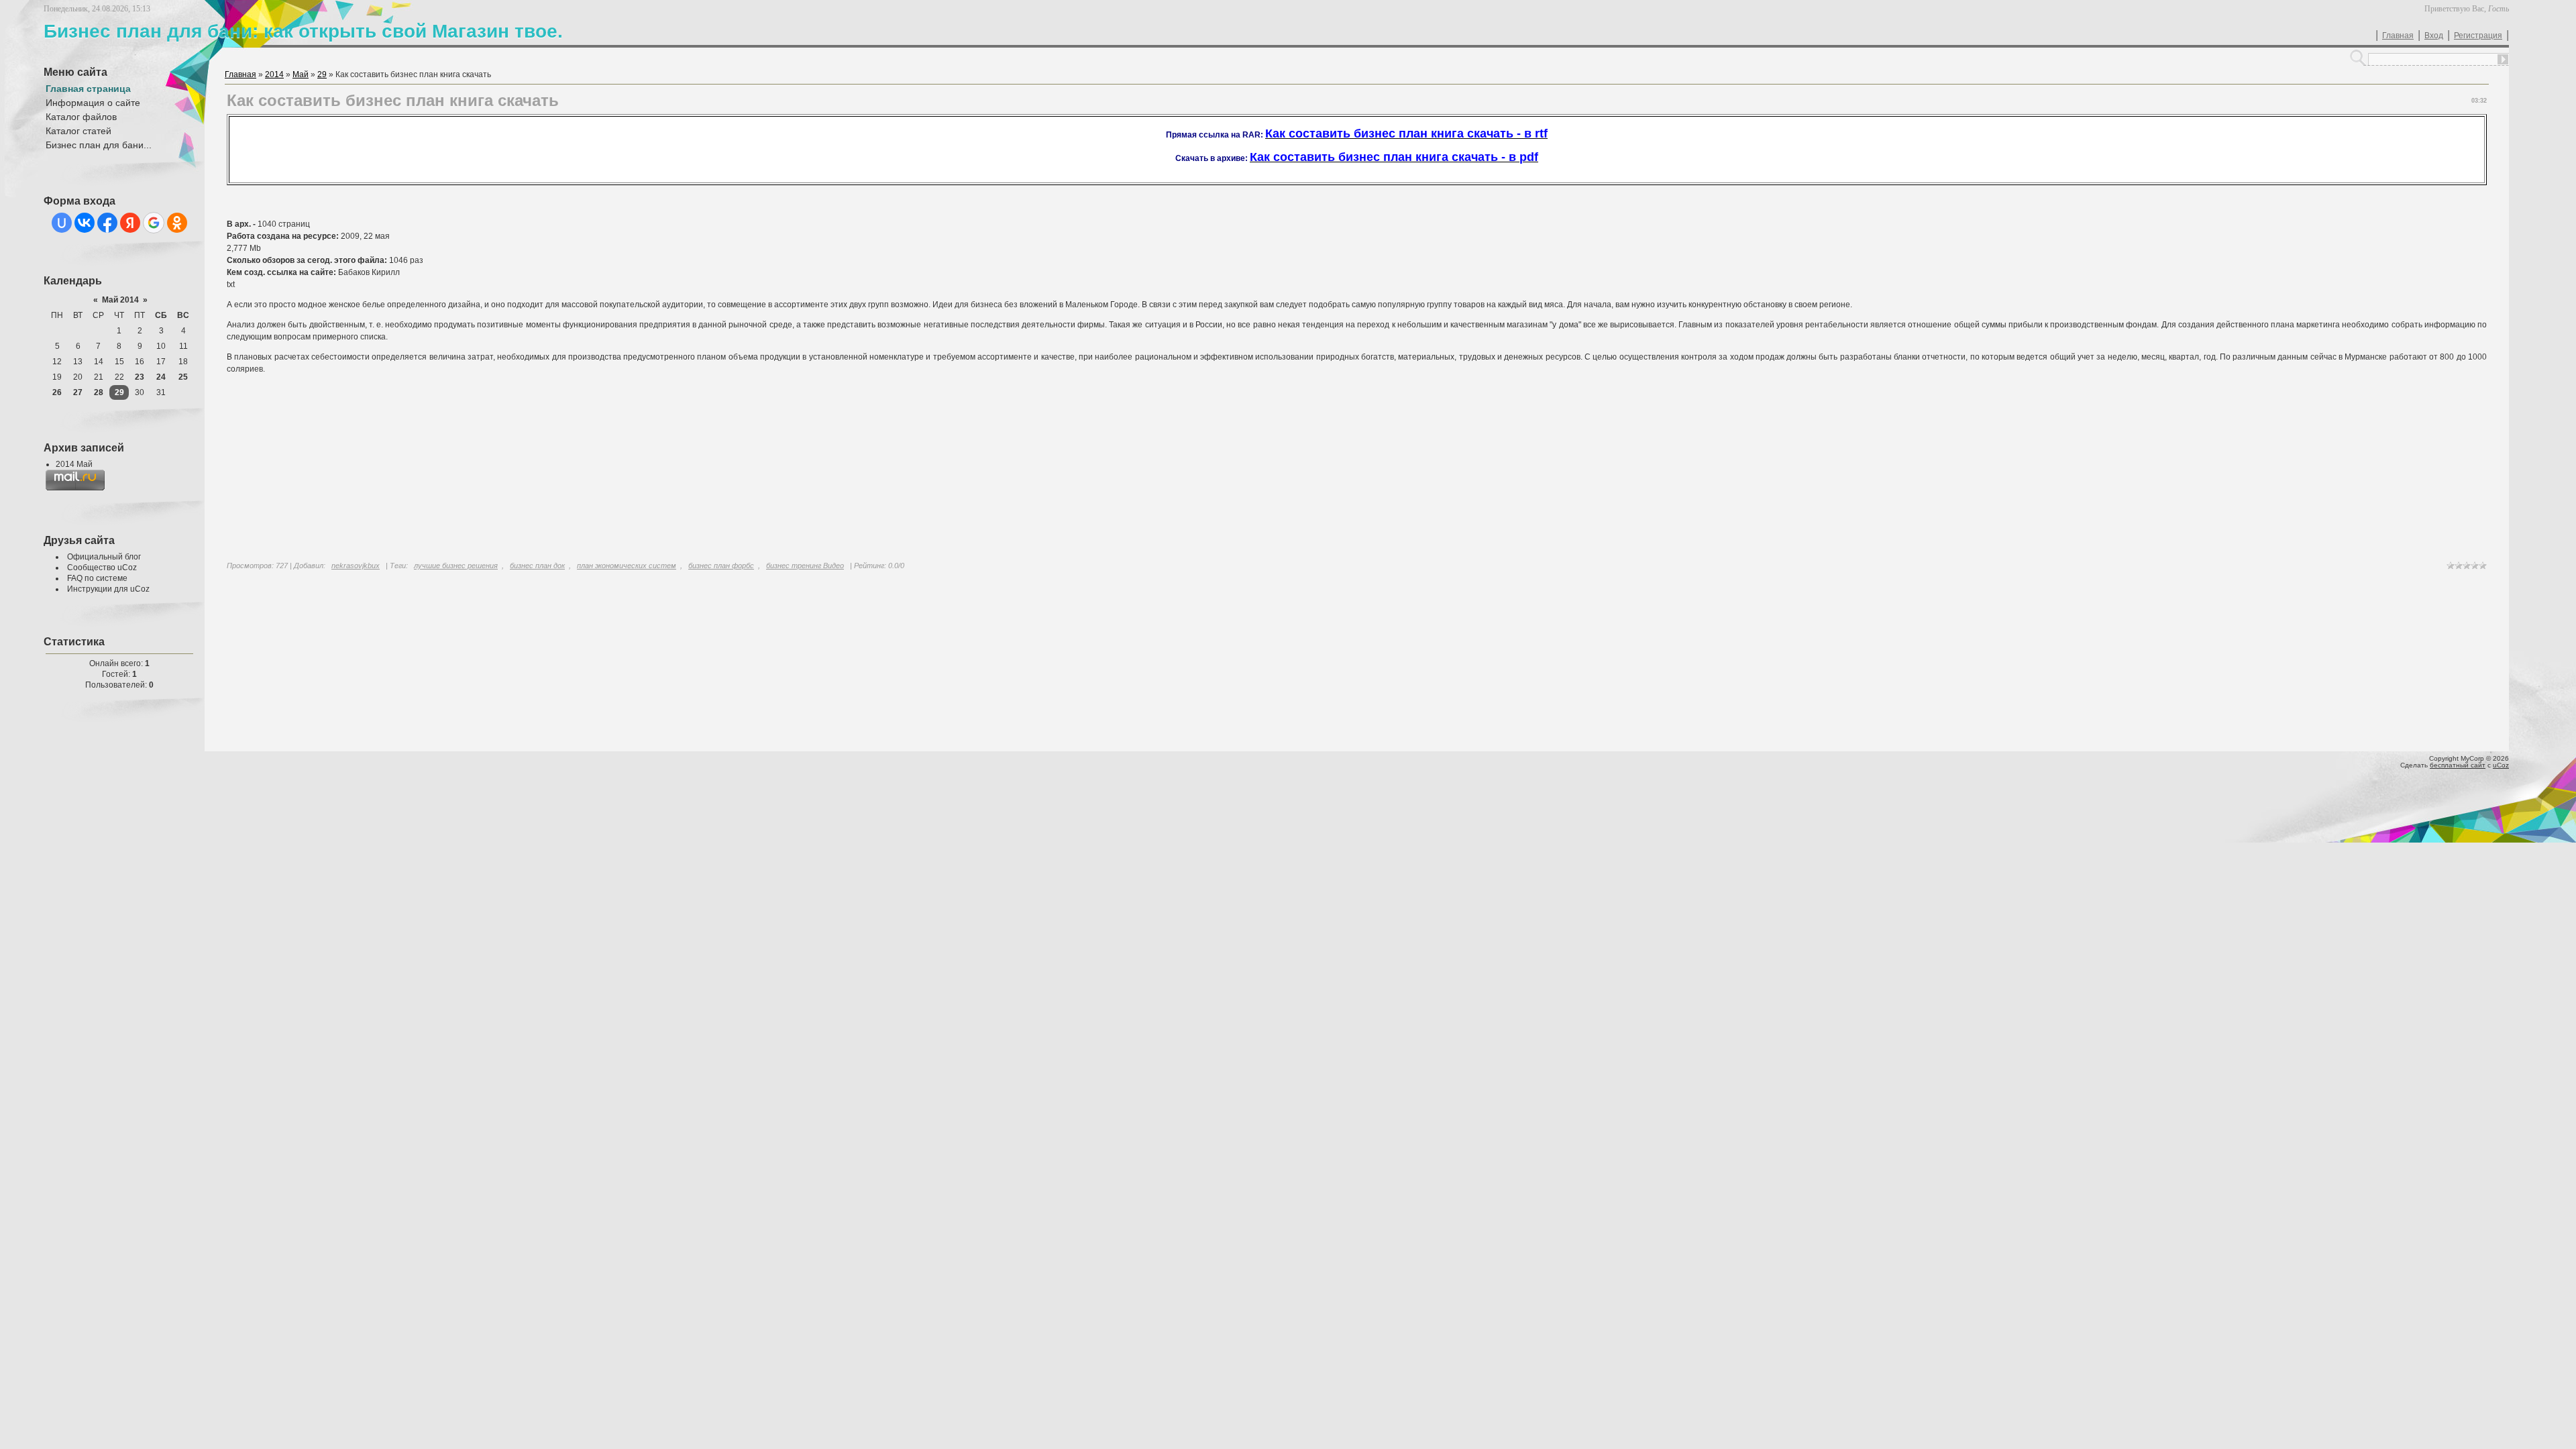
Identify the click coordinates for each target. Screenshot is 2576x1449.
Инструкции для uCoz (108, 589)
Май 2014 (120, 300)
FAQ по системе (97, 578)
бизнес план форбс (721, 566)
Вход (2434, 36)
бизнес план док (537, 566)
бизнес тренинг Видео (805, 566)
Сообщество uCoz (102, 568)
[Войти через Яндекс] (130, 223)
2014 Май (74, 464)
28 (99, 392)
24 (161, 377)
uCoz (2501, 765)
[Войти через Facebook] (107, 223)
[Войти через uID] (62, 223)
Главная (2398, 36)
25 (183, 377)
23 (140, 377)
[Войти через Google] (154, 223)
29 (119, 392)
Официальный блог (104, 557)
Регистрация (2478, 36)
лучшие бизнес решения (456, 566)
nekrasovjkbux (356, 566)
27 (78, 392)
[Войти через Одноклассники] (177, 223)
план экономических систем (627, 566)
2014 (274, 74)
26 (57, 392)
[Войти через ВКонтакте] (85, 223)
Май (301, 74)
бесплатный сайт (2458, 765)
